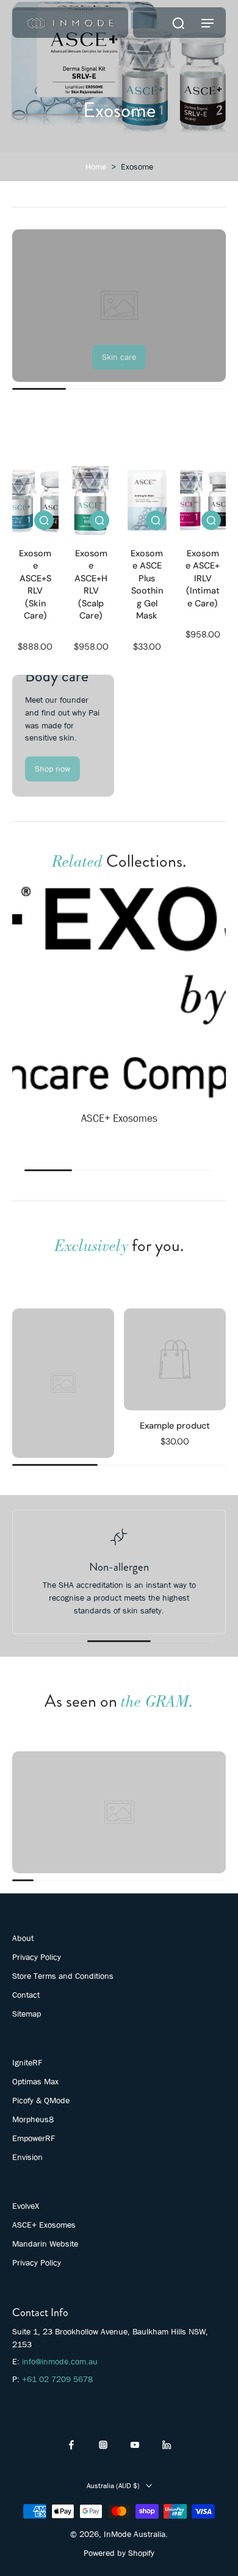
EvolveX (26, 2206)
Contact (26, 1995)
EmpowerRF (34, 2138)
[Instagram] (103, 2445)
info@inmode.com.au (60, 2361)
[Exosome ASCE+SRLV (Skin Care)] (35, 500)
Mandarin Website (45, 2244)
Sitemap (27, 2014)
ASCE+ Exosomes (44, 2225)
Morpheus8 (33, 2119)
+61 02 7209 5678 (57, 2379)
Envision (27, 2157)
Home (96, 167)
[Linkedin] (167, 2445)
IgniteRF (27, 2062)
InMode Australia (135, 2534)
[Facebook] (71, 2445)
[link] (119, 357)
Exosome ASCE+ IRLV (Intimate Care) (203, 578)
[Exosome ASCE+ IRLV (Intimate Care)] (203, 500)
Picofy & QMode (41, 2100)
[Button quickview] (44, 520)
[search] (178, 23)
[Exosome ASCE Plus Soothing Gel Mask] (147, 500)
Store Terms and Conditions (63, 1976)
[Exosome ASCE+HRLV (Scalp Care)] (92, 500)
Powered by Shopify (119, 2553)
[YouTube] (135, 2445)
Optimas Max (35, 2081)
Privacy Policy (37, 1957)
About (23, 1938)
